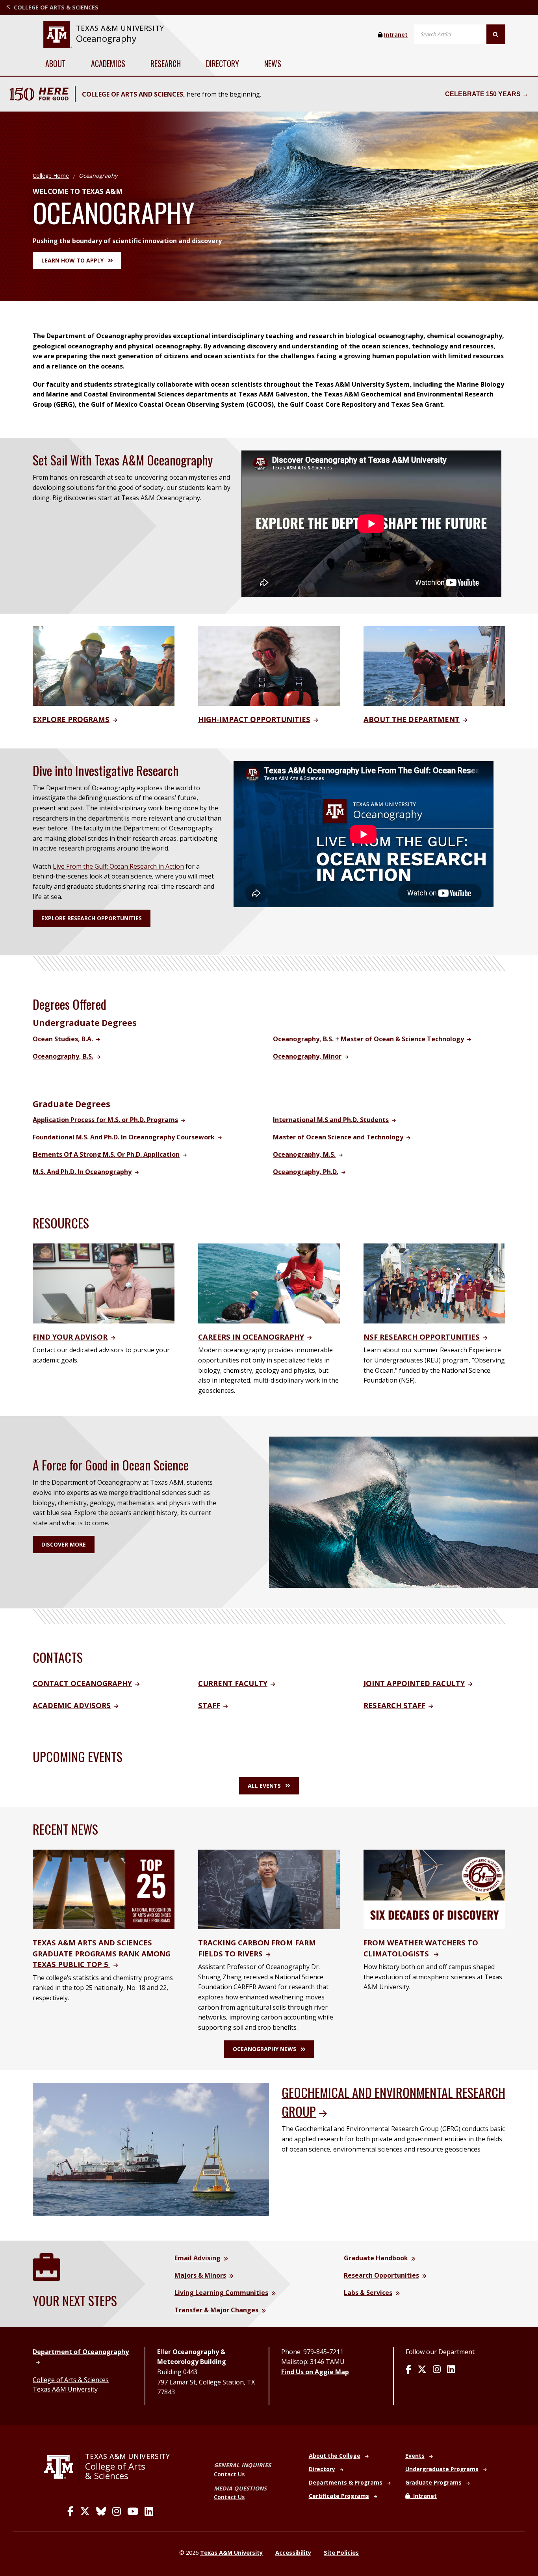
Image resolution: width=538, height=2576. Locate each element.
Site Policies (341, 2553)
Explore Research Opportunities (92, 918)
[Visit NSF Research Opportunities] (434, 1283)
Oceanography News (264, 2049)
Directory (223, 63)
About (56, 63)
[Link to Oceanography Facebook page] (408, 2370)
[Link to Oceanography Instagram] (437, 2370)
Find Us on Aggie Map (315, 2372)
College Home (51, 176)
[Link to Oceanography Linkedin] (451, 2370)
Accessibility (293, 2553)
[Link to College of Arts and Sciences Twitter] (85, 2511)
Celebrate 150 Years (483, 94)
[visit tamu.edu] (62, 2467)
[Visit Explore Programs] (104, 665)
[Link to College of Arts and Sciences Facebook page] (70, 2511)
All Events (264, 1786)
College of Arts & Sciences (71, 2380)
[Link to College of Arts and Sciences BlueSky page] (101, 2511)
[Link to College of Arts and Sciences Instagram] (117, 2511)
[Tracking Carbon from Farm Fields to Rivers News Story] (269, 1889)
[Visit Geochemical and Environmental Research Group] (151, 2149)
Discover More (64, 1544)
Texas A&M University (65, 2389)
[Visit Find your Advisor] (104, 1283)
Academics (108, 63)
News (273, 63)
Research (166, 63)
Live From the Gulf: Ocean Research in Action (118, 866)
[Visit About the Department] (434, 665)
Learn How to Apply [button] (72, 260)
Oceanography (106, 38)
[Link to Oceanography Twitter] (422, 2370)
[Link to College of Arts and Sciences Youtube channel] (133, 2511)
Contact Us (229, 2474)
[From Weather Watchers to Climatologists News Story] (434, 1889)
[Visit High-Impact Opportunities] (269, 665)
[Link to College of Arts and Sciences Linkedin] (149, 2511)
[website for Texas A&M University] (57, 34)
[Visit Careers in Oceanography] (269, 1283)
